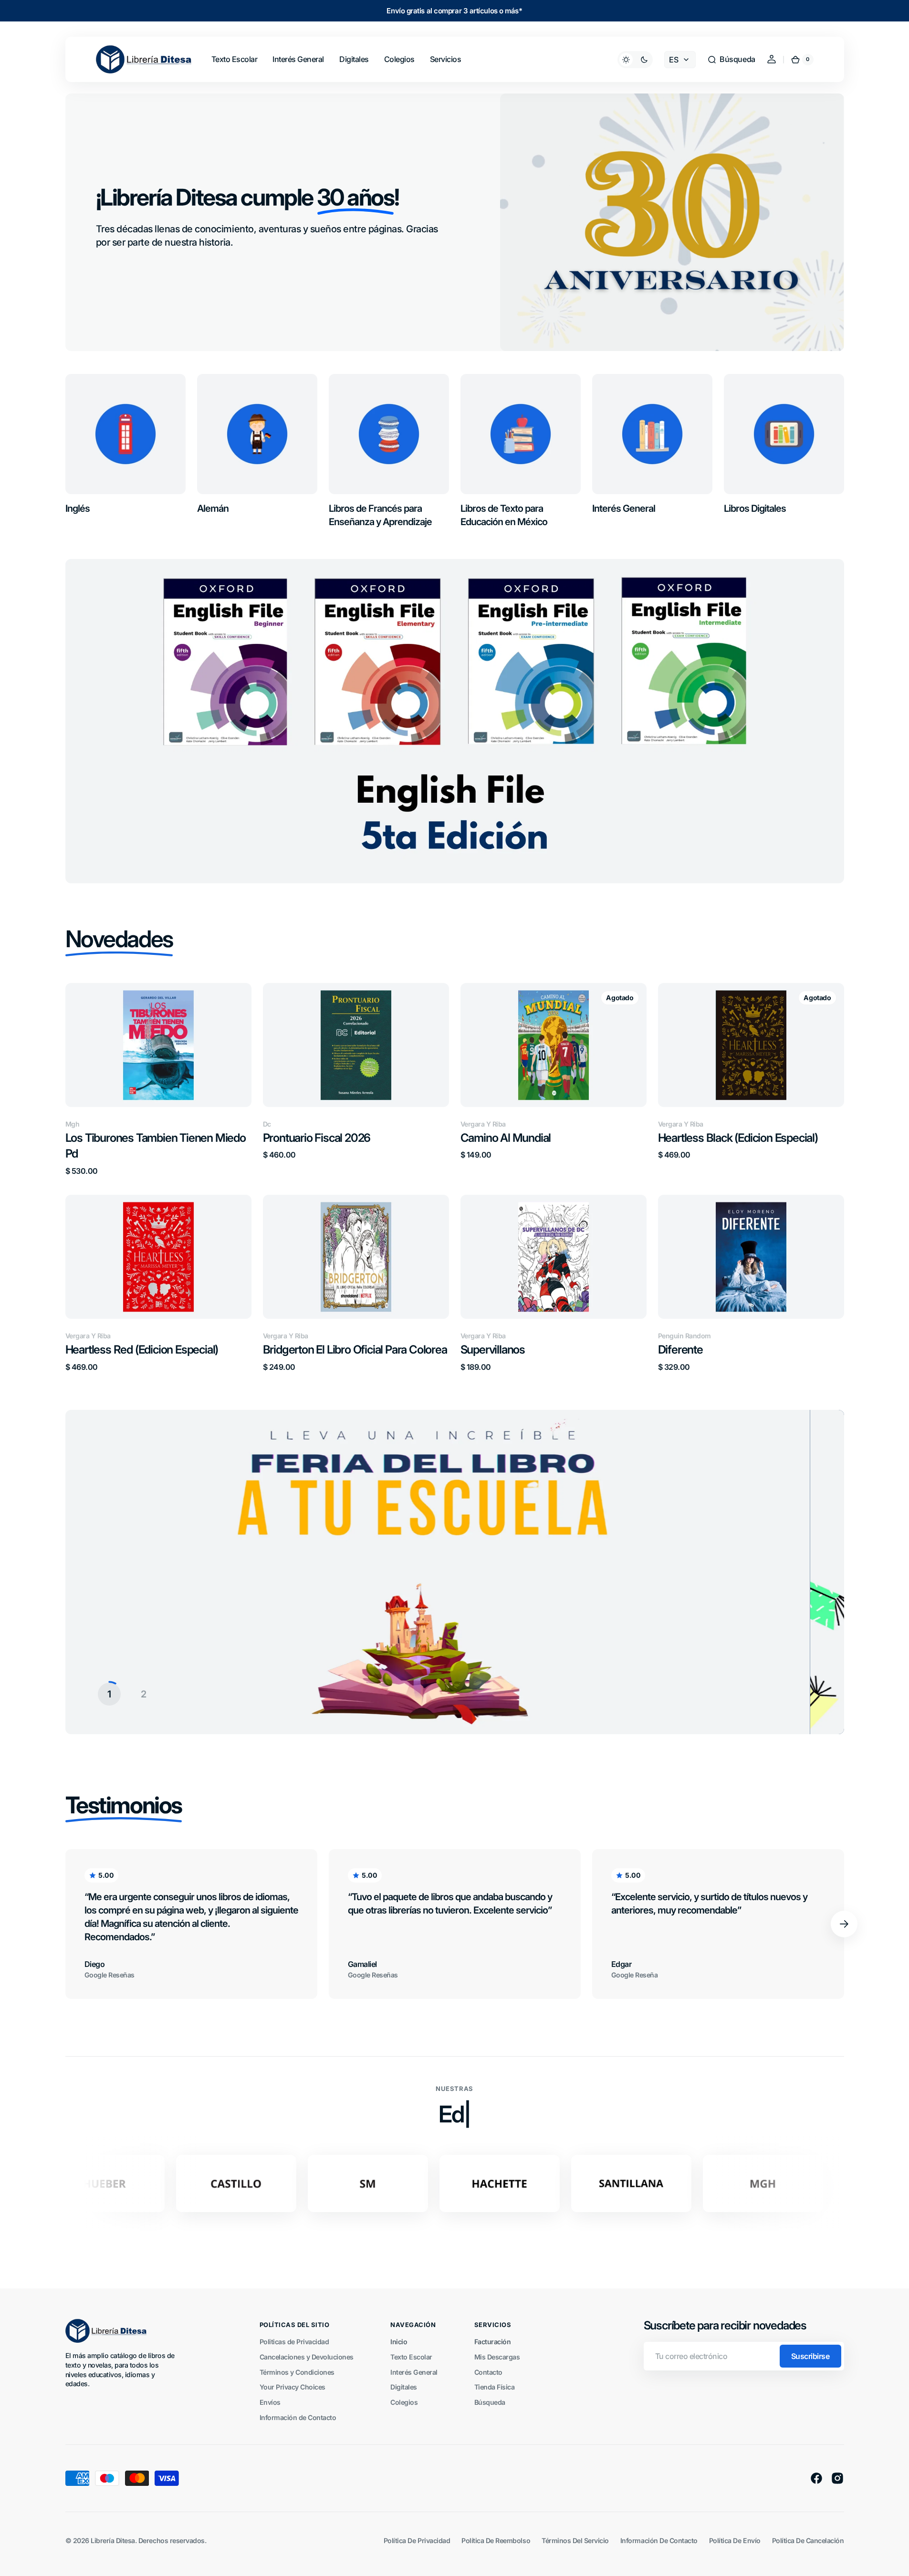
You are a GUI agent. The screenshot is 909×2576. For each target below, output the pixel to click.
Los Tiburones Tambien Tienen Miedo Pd (156, 1146)
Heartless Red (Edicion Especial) (142, 1350)
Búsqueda (490, 2402)
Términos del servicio (575, 2540)
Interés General (414, 2372)
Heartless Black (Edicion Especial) (738, 1138)
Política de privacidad (417, 2540)
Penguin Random (684, 1336)
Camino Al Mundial (506, 1138)
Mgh (73, 1124)
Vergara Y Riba (483, 1124)
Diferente (680, 1350)
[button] (731, 60)
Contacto (488, 2372)
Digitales (404, 2387)
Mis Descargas (497, 2357)
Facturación (493, 2342)
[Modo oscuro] (635, 60)
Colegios (404, 2402)
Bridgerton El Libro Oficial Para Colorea (355, 1350)
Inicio (399, 2342)
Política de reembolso (496, 2540)
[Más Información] (455, 1572)
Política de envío (735, 2540)
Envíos (270, 2402)
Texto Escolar (411, 2357)
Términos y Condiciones (297, 2372)
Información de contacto (659, 2540)
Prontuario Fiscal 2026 (317, 1138)
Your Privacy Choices (293, 2387)
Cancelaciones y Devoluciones (307, 2357)
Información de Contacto (298, 2417)
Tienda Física (495, 2387)
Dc (267, 1124)
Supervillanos (493, 1350)
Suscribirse (810, 2356)
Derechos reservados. (172, 2540)
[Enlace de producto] (158, 1079)
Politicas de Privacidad (294, 2342)
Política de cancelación (808, 2540)
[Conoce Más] (455, 721)
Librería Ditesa (113, 2540)
